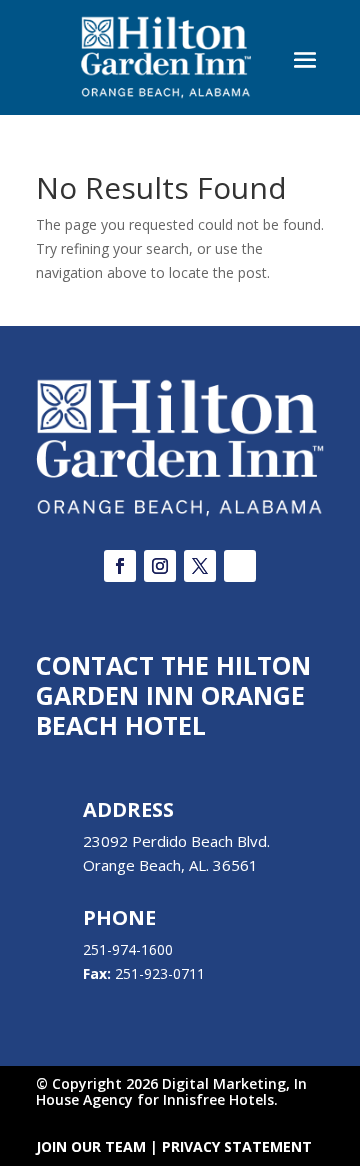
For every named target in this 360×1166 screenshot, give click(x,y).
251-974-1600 (128, 949)
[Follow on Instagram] (160, 566)
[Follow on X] (200, 566)
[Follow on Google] (240, 566)
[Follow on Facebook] (120, 566)
